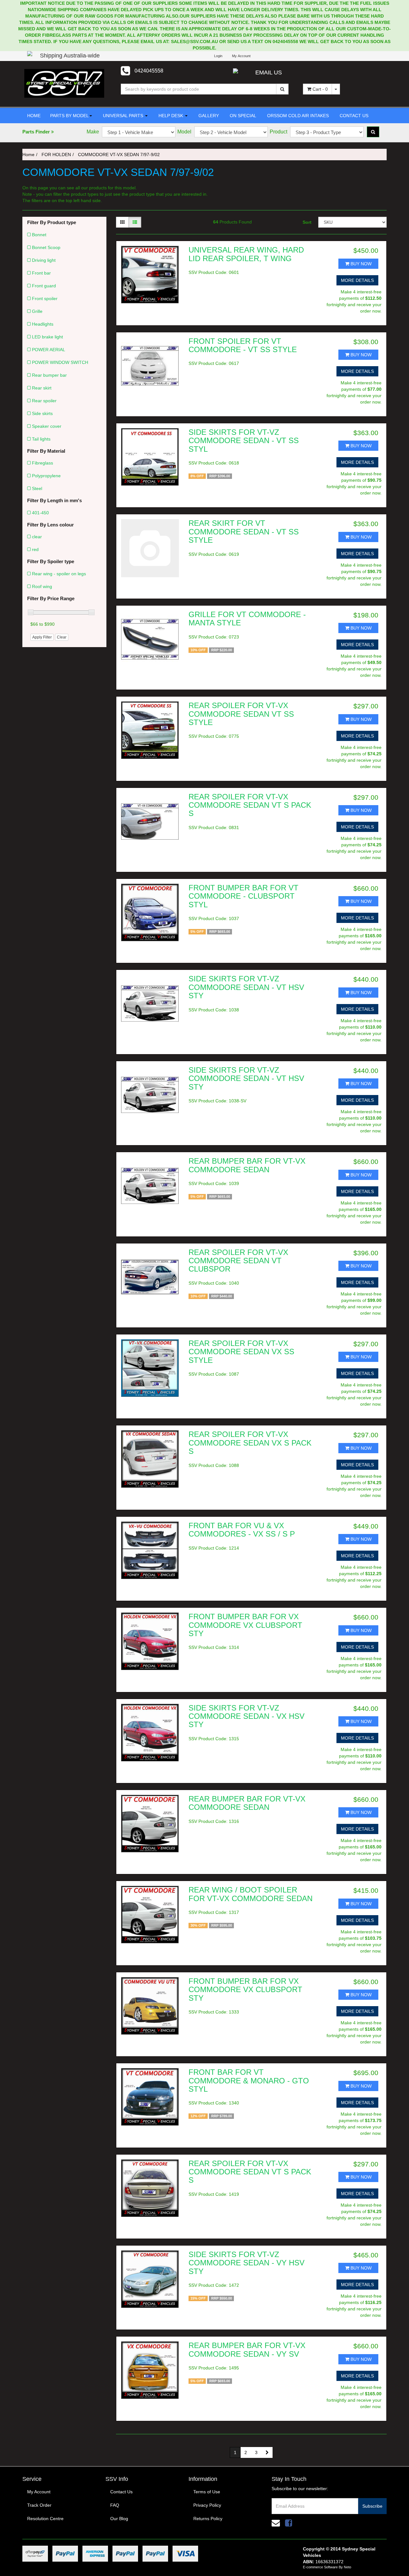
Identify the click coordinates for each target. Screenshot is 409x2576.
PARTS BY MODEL (69, 116)
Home (28, 155)
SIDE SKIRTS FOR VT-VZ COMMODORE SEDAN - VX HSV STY (247, 1716)
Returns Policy (208, 2519)
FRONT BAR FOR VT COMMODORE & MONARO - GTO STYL (249, 2081)
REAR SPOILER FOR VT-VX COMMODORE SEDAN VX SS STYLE (241, 1352)
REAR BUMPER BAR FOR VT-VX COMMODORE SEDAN (247, 1165)
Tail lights (41, 439)
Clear (62, 637)
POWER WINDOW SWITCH (60, 362)
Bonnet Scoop (46, 247)
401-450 (40, 513)
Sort (307, 222)
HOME (34, 116)
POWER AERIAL (49, 350)
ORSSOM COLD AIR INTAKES (297, 116)
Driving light (44, 260)
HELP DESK (171, 116)
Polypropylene (46, 476)
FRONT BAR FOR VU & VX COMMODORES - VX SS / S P (242, 1530)
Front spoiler (45, 298)
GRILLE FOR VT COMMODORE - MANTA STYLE (247, 619)
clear (37, 537)
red (35, 549)
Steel (37, 488)
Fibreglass (42, 463)
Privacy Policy (207, 2505)
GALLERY (208, 116)
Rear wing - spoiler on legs (59, 574)
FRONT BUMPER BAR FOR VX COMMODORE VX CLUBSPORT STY (245, 1625)
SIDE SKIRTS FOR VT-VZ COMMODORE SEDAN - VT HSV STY (246, 987)
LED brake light (47, 337)
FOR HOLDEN (56, 155)
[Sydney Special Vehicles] (64, 83)
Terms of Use (207, 2492)
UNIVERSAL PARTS (123, 116)
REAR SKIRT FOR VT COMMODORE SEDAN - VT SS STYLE (244, 532)
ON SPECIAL (242, 116)
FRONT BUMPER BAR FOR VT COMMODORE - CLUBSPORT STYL (243, 896)
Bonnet (39, 235)
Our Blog (119, 2519)
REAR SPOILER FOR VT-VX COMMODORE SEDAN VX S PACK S (250, 1443)
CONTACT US (353, 116)
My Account (39, 2492)
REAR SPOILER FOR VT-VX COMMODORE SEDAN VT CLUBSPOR (238, 1261)
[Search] (282, 89)
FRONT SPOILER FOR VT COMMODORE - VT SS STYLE (243, 345)
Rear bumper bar (49, 375)
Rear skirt (42, 388)
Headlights (43, 324)
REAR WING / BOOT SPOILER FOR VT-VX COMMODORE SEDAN (251, 1894)
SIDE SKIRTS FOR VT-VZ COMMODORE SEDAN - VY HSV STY (247, 2263)
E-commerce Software (320, 2567)
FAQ (115, 2505)
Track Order (39, 2505)
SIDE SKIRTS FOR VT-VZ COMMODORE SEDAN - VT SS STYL (244, 441)
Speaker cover (47, 426)
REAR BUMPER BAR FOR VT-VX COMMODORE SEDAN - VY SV (247, 2349)
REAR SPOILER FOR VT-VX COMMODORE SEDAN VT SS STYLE (241, 714)
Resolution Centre (45, 2519)
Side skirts (42, 413)
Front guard (44, 286)
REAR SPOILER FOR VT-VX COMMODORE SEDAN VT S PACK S (250, 805)
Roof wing (42, 586)
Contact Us (121, 2492)
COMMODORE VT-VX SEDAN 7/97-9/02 (119, 155)
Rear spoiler (44, 401)
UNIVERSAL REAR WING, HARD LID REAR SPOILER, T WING (246, 254)
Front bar (41, 273)
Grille (37, 311)
